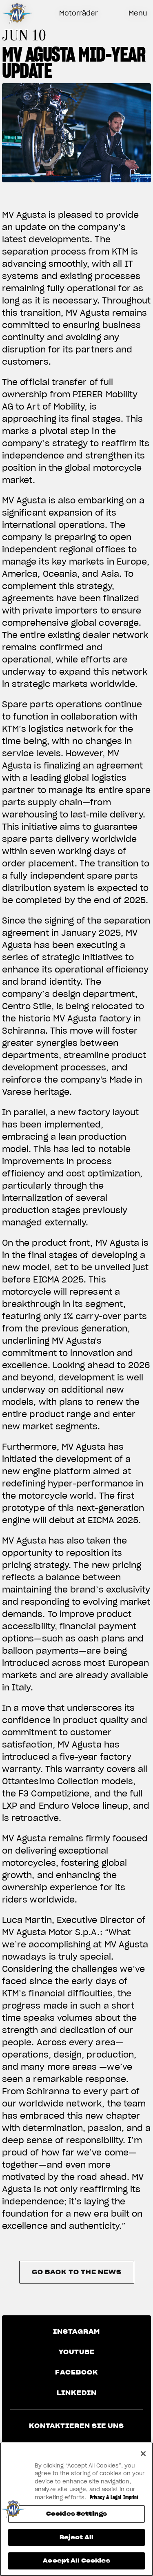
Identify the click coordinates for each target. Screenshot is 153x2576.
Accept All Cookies (76, 2561)
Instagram (76, 2332)
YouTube (77, 2352)
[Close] (143, 2454)
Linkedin (77, 2393)
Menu (138, 13)
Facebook (77, 2372)
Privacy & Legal (105, 2497)
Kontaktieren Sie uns (76, 2426)
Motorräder (79, 13)
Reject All (76, 2537)
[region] (76, 2509)
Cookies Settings (76, 2514)
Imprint (131, 2497)
